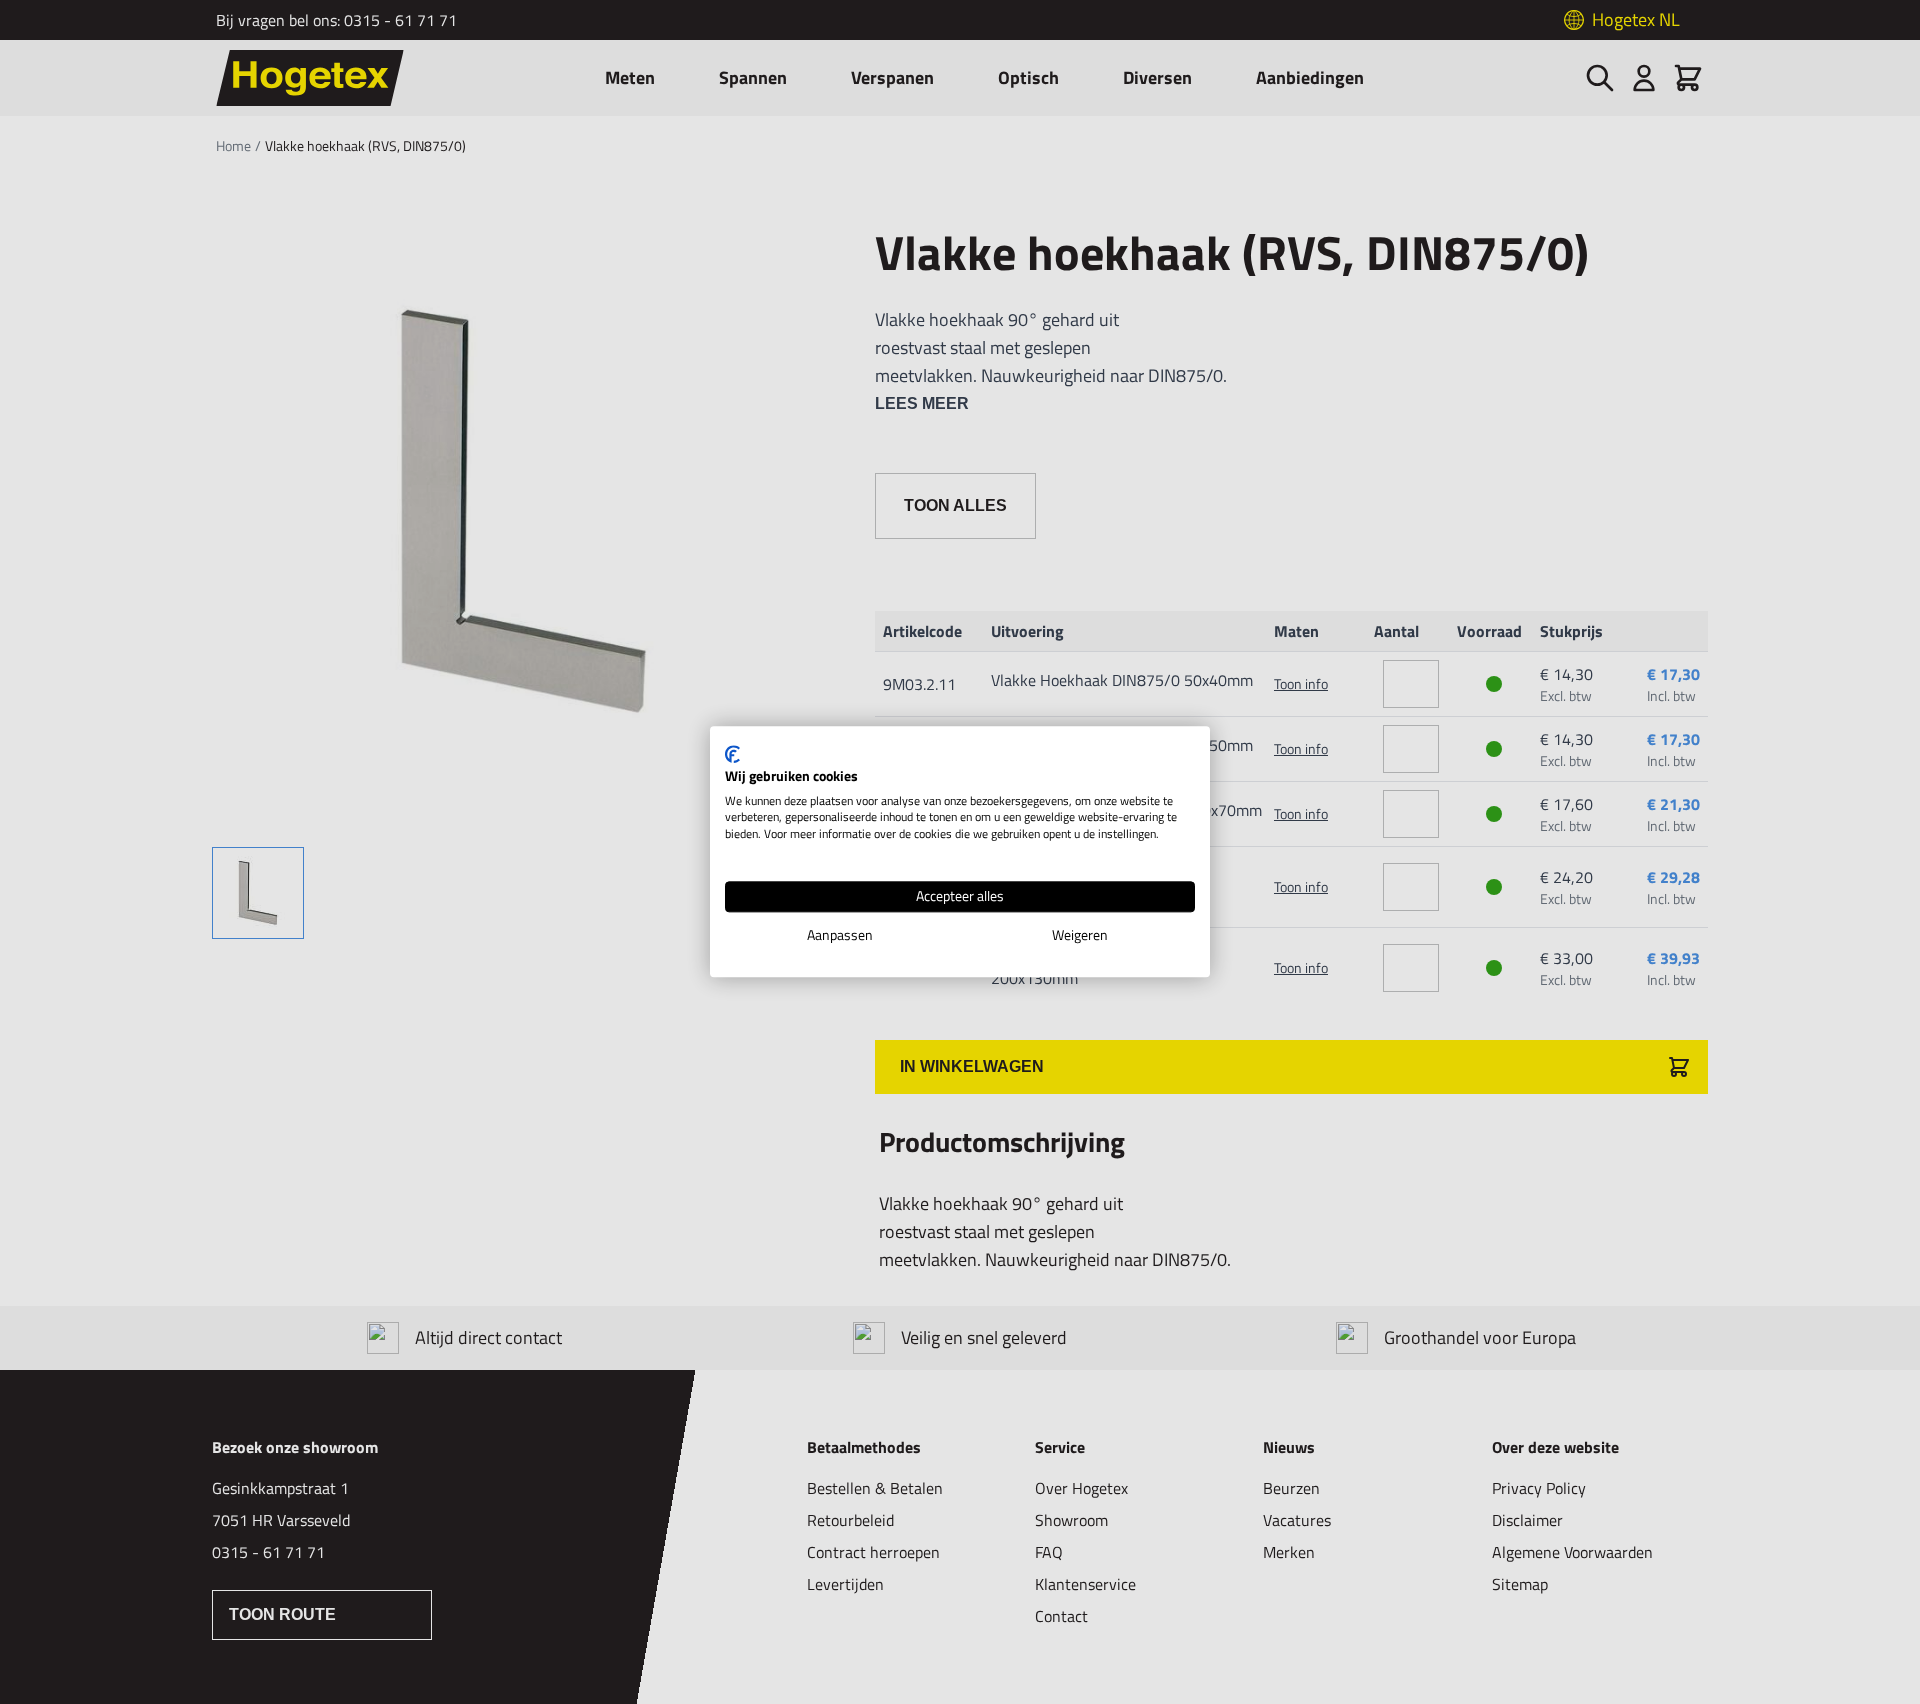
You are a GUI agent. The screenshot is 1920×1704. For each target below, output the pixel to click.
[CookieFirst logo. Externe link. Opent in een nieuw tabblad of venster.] (732, 754)
